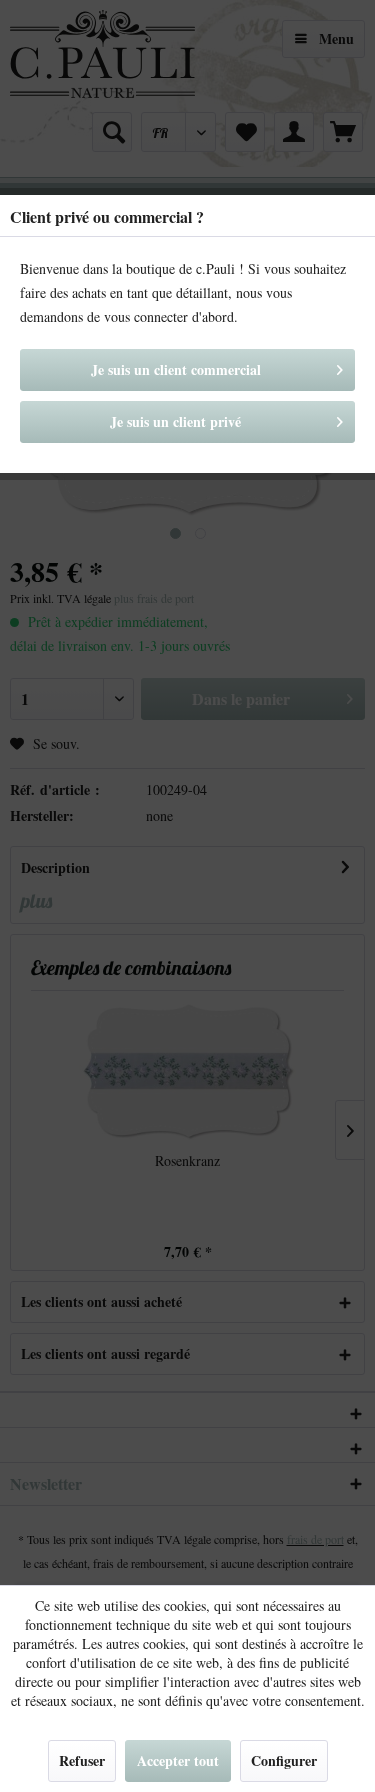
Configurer (284, 1760)
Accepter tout (178, 1760)
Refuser (82, 1760)
